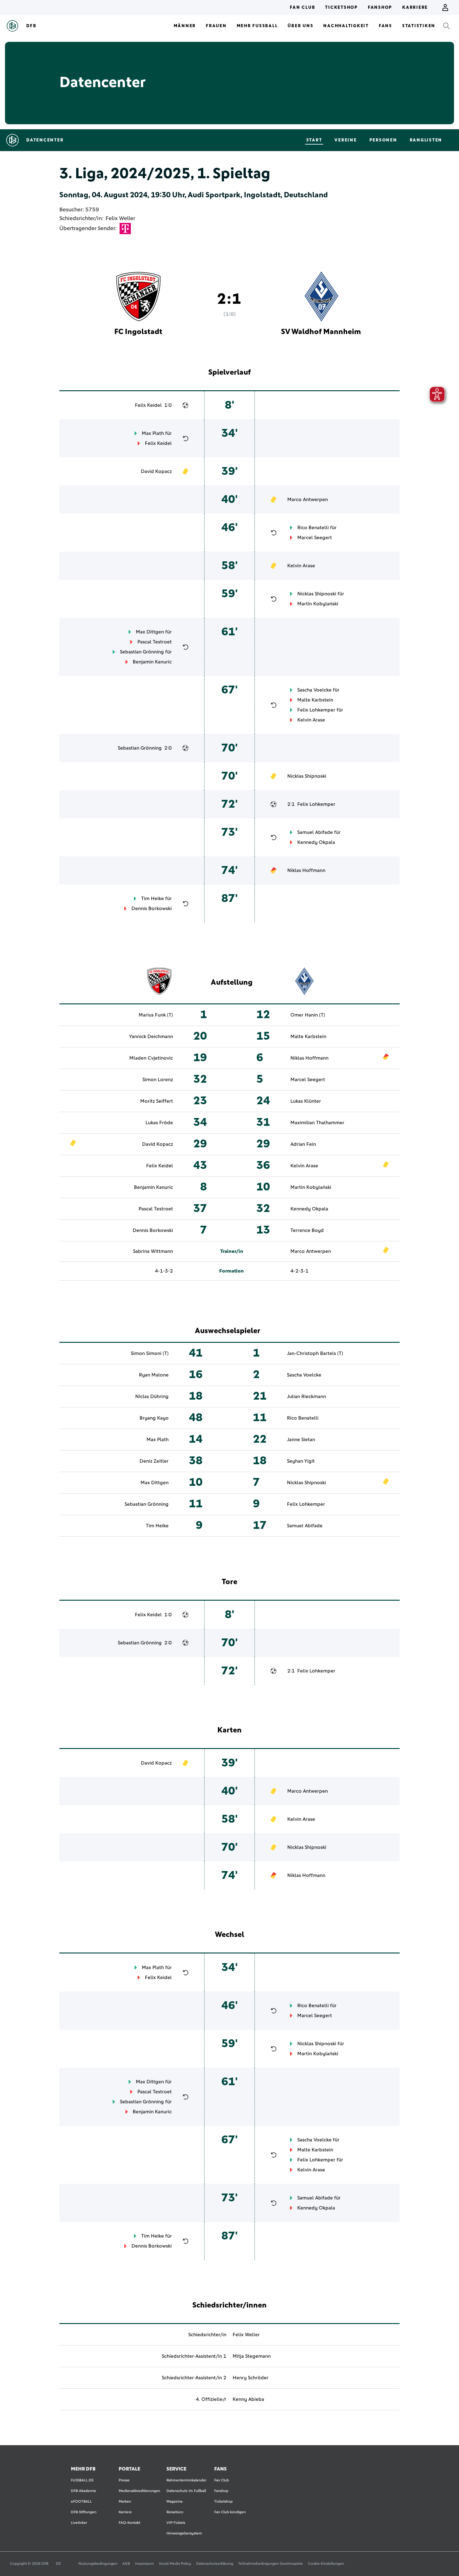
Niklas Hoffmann (306, 870)
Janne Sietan (301, 1440)
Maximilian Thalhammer (317, 1123)
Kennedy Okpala (316, 842)
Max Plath (153, 433)
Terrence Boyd (307, 1230)
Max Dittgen (150, 632)
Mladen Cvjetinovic (151, 1058)
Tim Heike (153, 899)
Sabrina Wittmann (153, 1251)
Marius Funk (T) (156, 1015)
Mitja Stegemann (252, 2356)
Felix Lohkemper (316, 710)
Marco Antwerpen (308, 500)
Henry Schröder (251, 2378)
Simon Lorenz (158, 1080)
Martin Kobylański (318, 604)
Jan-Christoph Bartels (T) (315, 1353)
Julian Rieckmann (306, 1396)
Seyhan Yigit (301, 1461)
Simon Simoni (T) (150, 1353)
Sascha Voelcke (314, 690)
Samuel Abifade (315, 832)
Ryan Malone (154, 1375)
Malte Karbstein (315, 700)
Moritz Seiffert (157, 1101)
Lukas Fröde (159, 1123)
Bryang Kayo (154, 1418)
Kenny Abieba (248, 2399)
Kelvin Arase (301, 566)
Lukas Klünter (306, 1101)
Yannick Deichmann (151, 1037)
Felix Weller (120, 219)
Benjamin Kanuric (152, 662)
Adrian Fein (303, 1144)
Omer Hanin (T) (308, 1015)
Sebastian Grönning (142, 652)
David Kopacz (156, 471)
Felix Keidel (148, 405)
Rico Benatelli (313, 528)
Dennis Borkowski (152, 909)
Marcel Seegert (315, 538)
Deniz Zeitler (154, 1461)
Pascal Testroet (155, 642)
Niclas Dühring (152, 1396)
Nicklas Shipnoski (317, 594)
